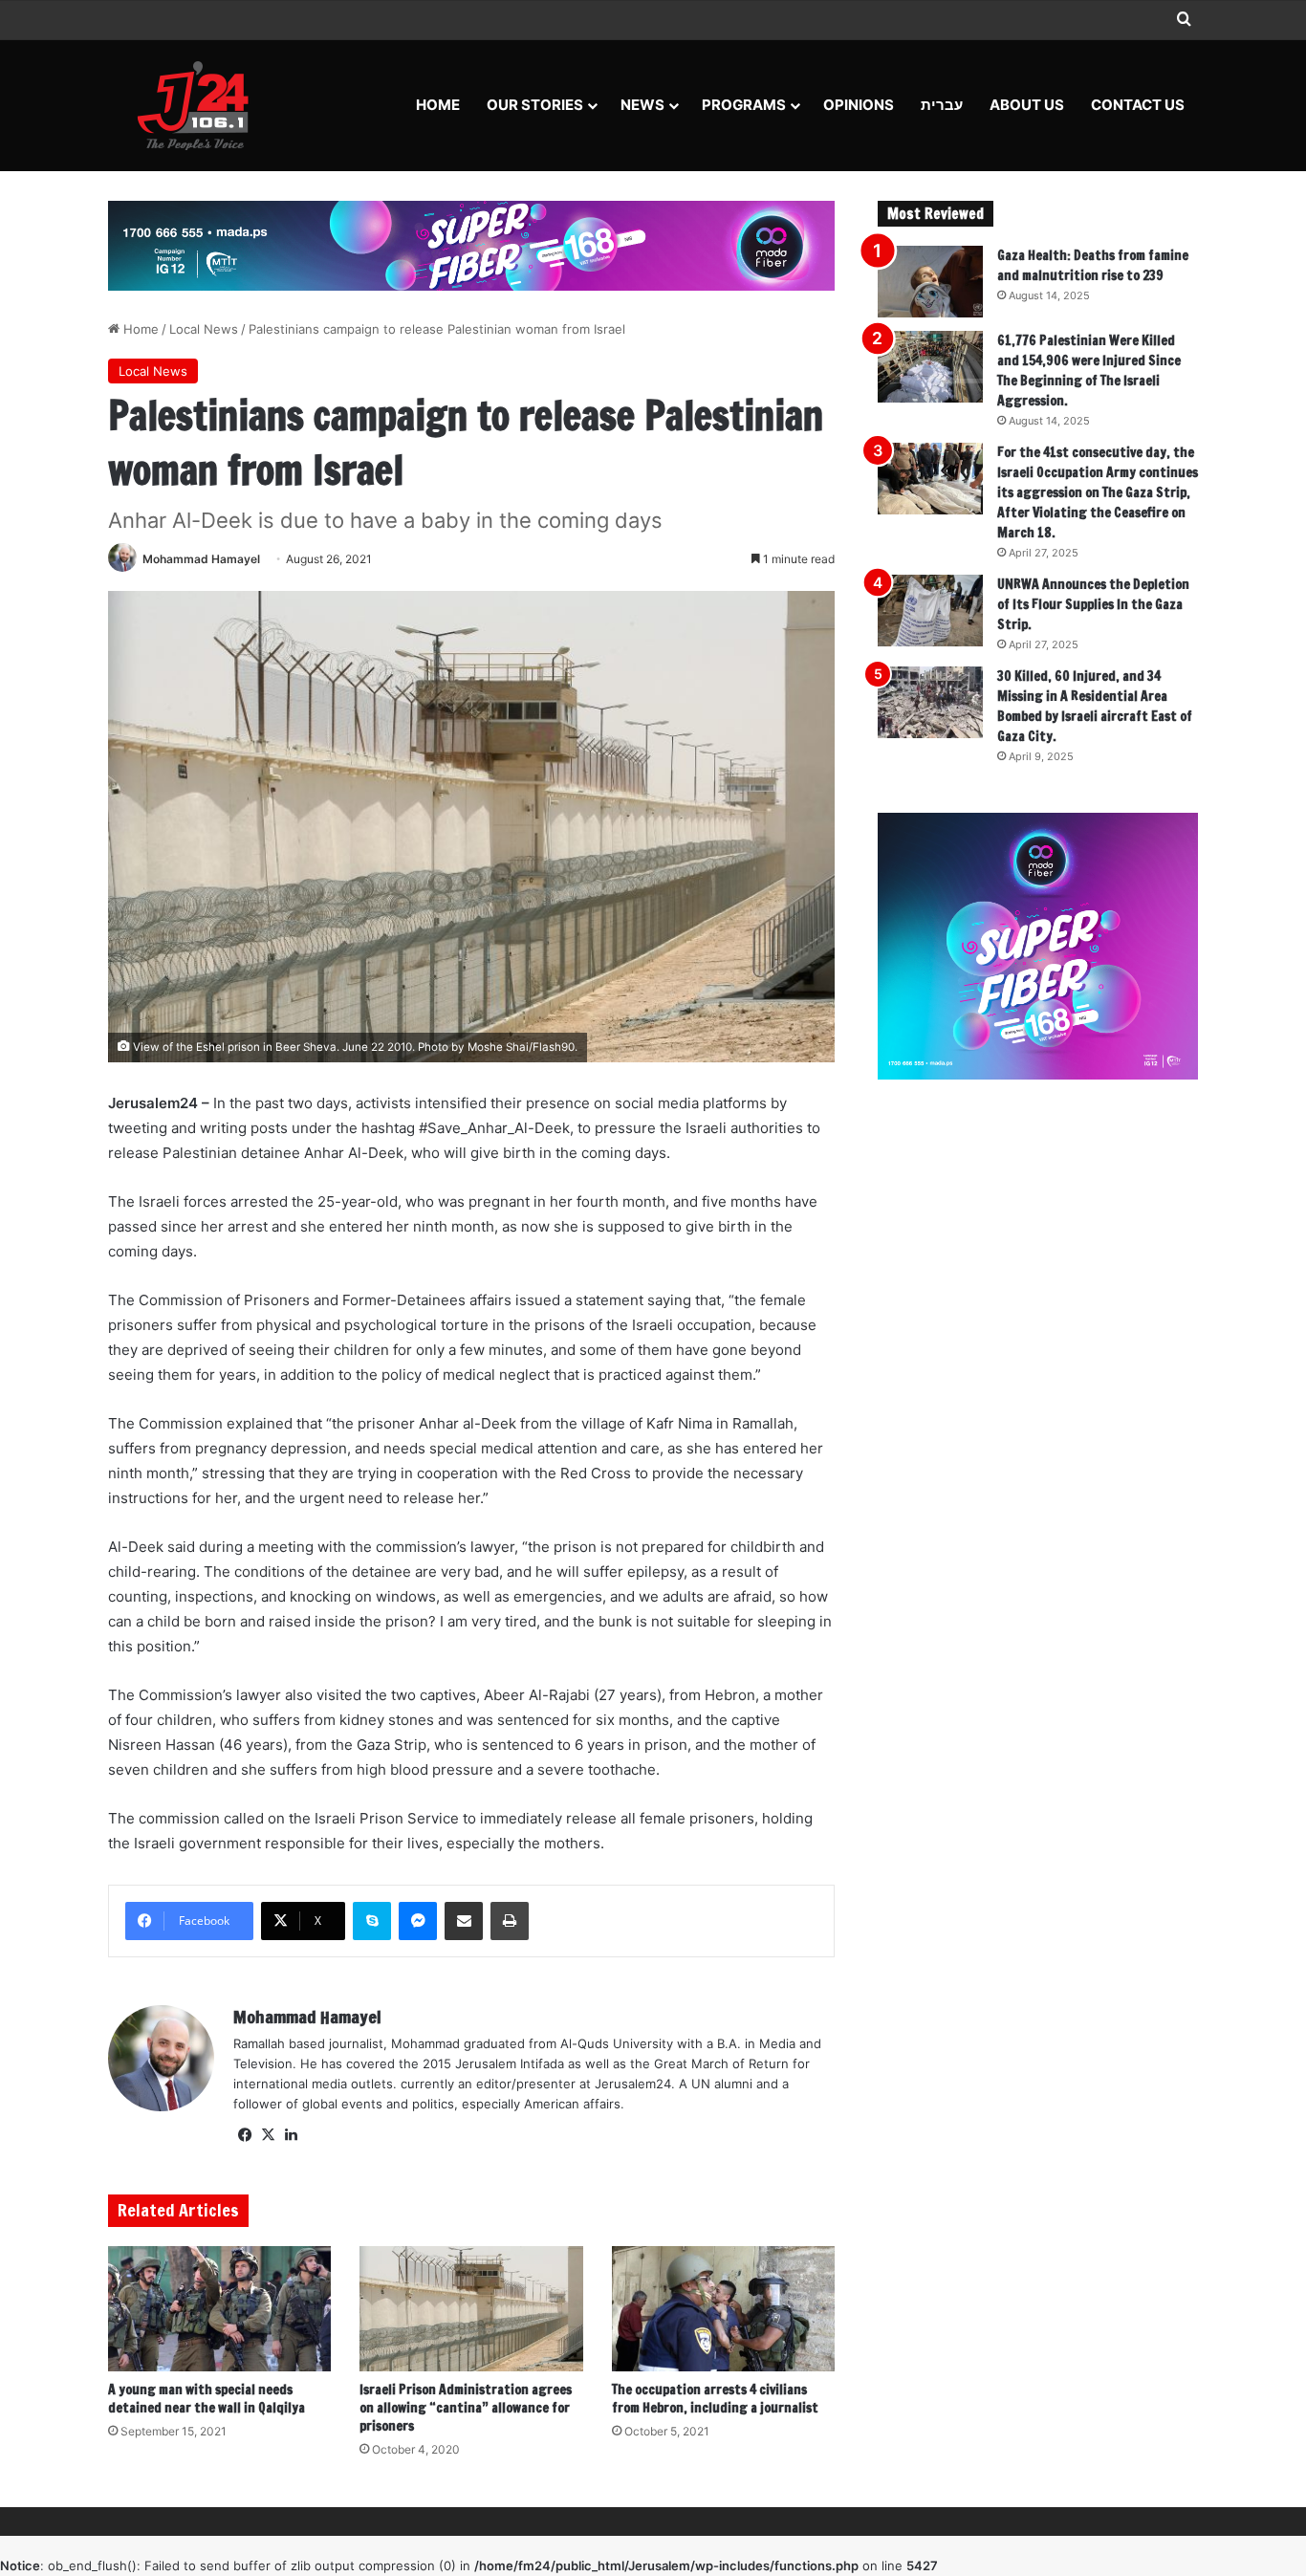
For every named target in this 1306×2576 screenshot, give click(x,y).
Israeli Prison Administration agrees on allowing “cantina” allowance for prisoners (466, 2408)
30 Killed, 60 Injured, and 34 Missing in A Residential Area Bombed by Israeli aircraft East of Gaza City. (1095, 706)
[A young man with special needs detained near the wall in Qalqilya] (219, 2309)
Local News (204, 329)
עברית (942, 105)
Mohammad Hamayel (201, 559)
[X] (268, 2135)
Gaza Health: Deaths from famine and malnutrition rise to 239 (1093, 265)
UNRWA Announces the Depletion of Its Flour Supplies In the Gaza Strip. (1093, 604)
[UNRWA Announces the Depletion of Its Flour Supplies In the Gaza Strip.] (930, 611)
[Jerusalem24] (200, 105)
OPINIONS (859, 105)
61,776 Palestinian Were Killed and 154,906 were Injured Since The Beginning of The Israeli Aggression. (1089, 371)
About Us (1027, 105)
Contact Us (1138, 105)
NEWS (642, 105)
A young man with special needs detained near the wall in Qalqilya (207, 2399)
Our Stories (535, 105)
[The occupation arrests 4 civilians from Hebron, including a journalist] (723, 2309)
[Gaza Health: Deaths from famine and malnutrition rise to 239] (930, 282)
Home (438, 105)
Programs (744, 105)
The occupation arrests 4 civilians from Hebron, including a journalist (715, 2399)
